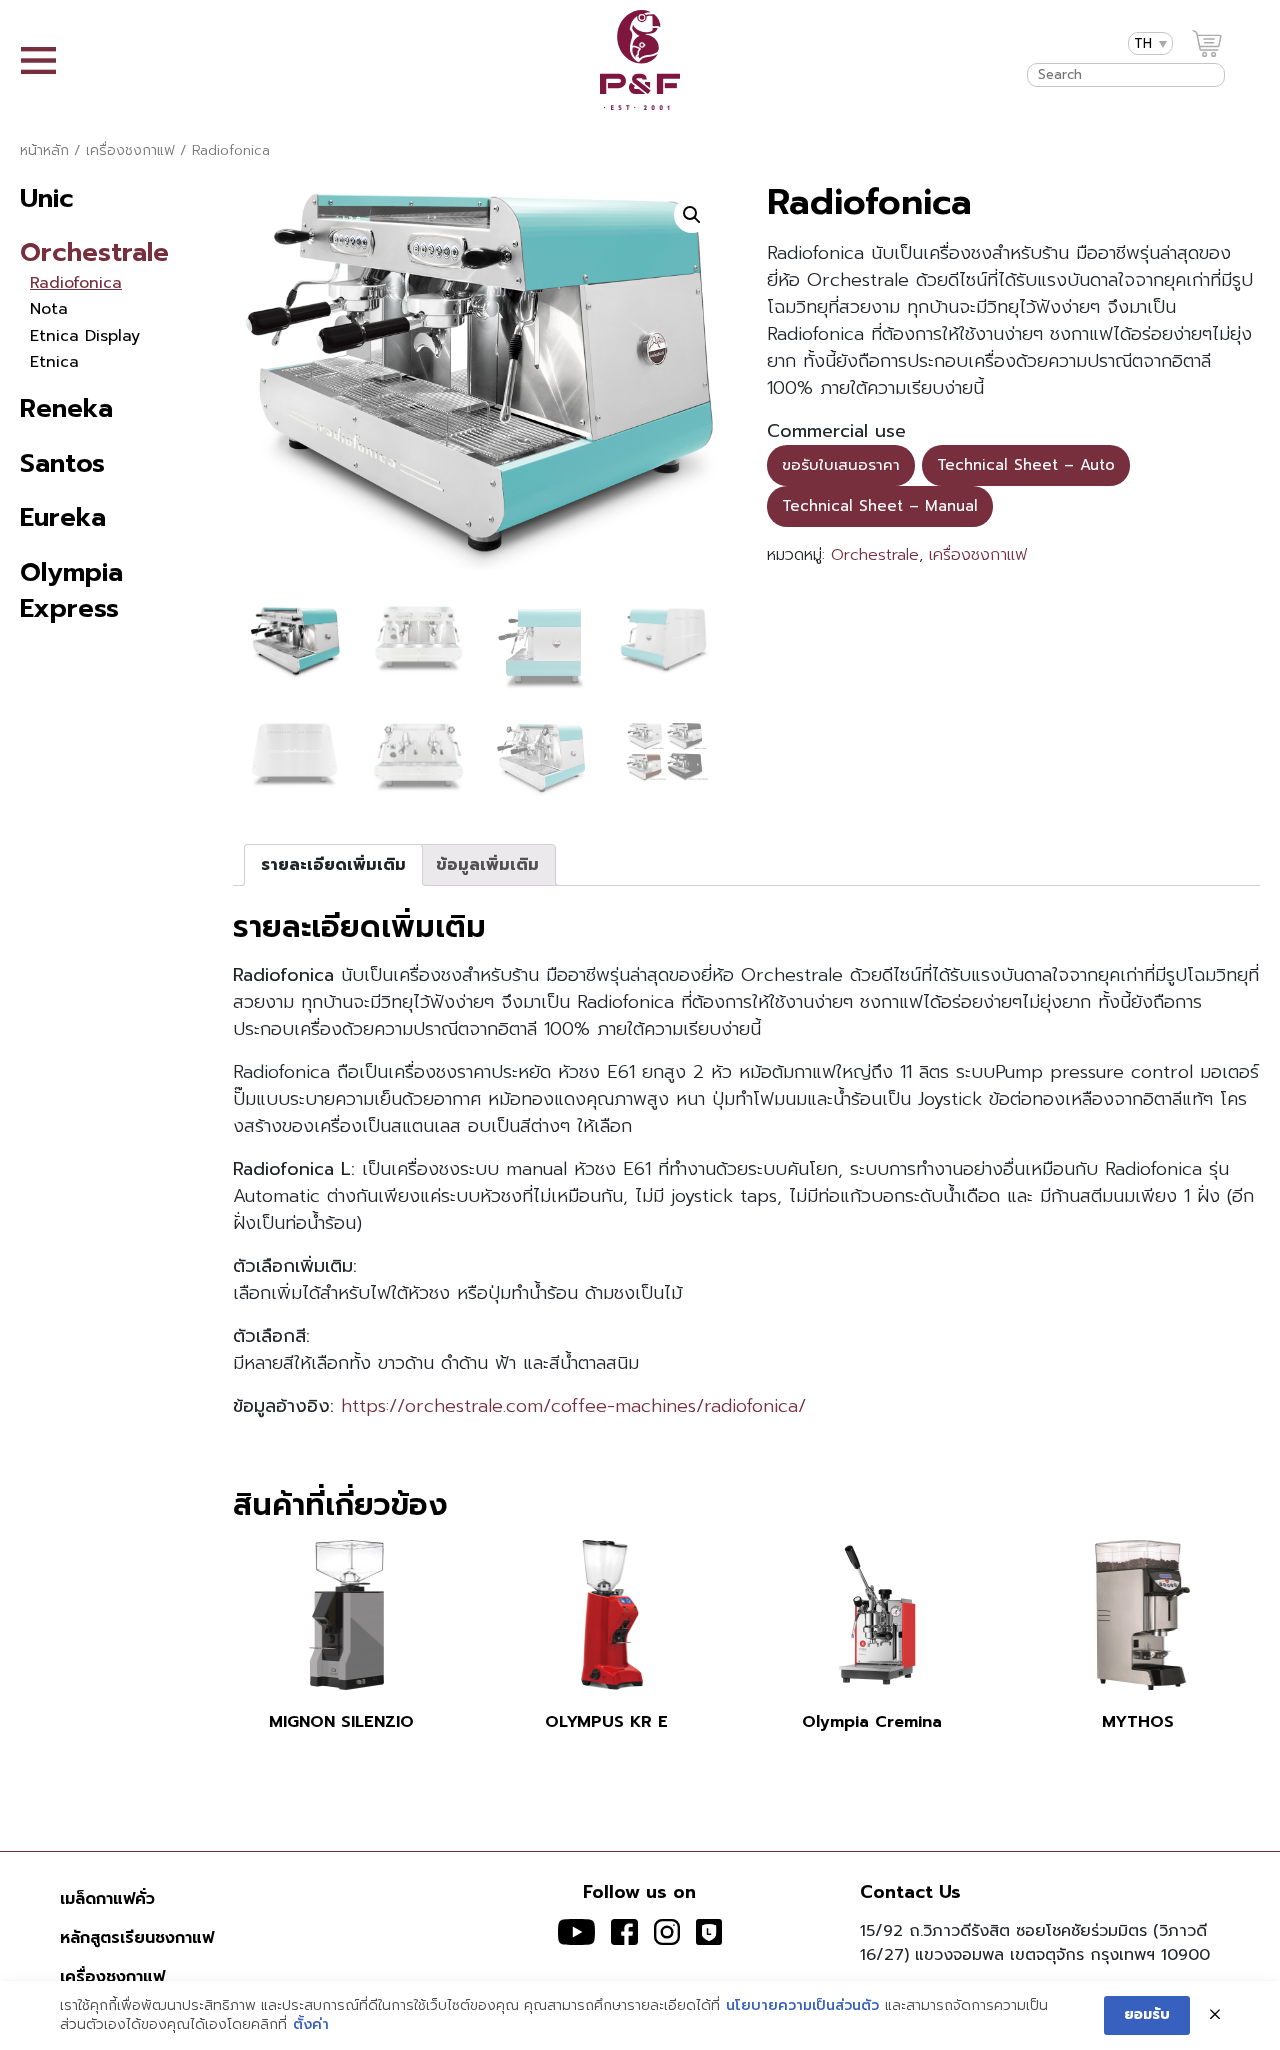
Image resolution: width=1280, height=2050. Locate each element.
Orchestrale (94, 252)
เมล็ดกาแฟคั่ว (107, 1899)
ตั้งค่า (311, 2025)
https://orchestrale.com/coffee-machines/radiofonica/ (573, 1406)
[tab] (333, 865)
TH (1143, 43)
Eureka (63, 517)
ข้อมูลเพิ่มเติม (487, 865)
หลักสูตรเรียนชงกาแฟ (137, 1938)
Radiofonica (76, 283)
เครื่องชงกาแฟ (130, 150)
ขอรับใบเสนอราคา (841, 465)
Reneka (66, 408)
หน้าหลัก (44, 150)
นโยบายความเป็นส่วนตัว (802, 2006)
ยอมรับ (1147, 2014)
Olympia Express (71, 590)
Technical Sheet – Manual (880, 506)
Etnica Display (85, 336)
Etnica (54, 362)
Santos (62, 463)
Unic (47, 198)
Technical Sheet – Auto (1026, 465)
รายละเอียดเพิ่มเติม (333, 865)
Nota (49, 309)
